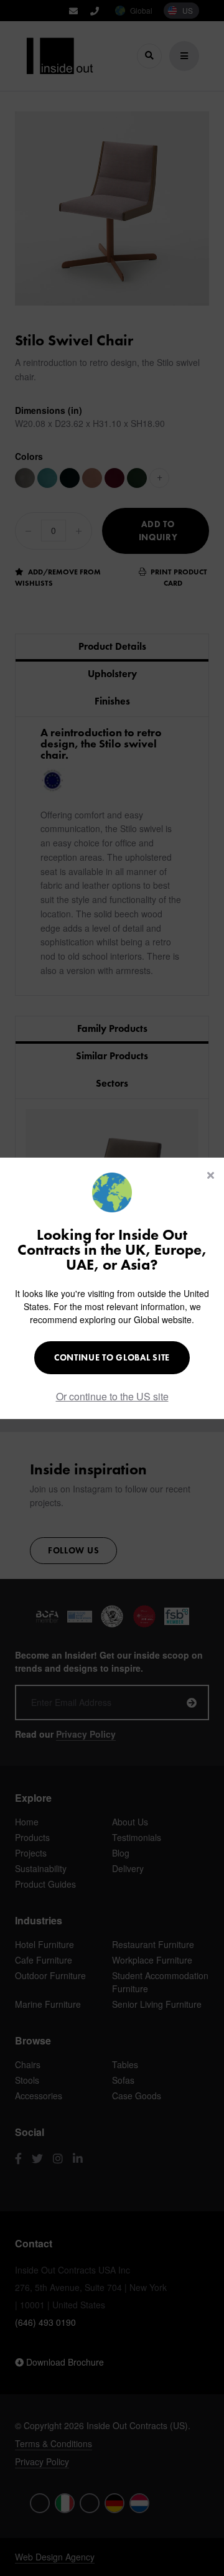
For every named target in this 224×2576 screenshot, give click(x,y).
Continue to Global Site (112, 1357)
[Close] (211, 1175)
